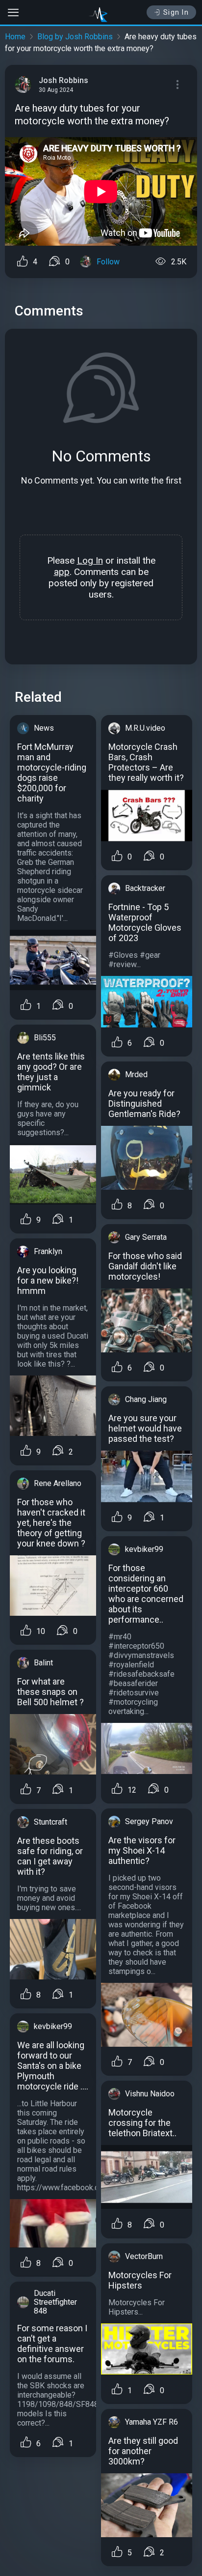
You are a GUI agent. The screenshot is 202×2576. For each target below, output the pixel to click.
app (62, 572)
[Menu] (177, 85)
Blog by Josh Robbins (75, 37)
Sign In (176, 12)
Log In (90, 560)
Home (15, 37)
